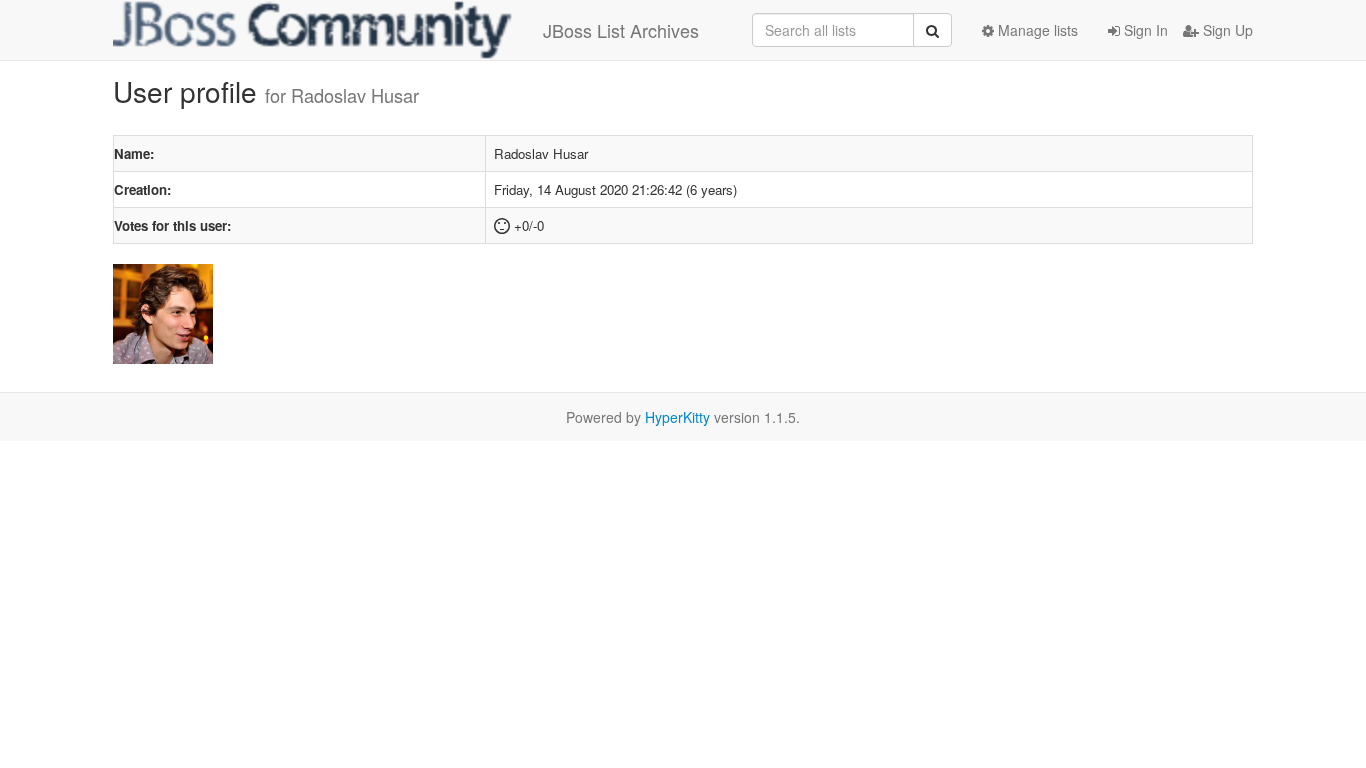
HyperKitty (677, 417)
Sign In (1144, 30)
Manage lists (1036, 30)
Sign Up (1226, 30)
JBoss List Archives (621, 30)
